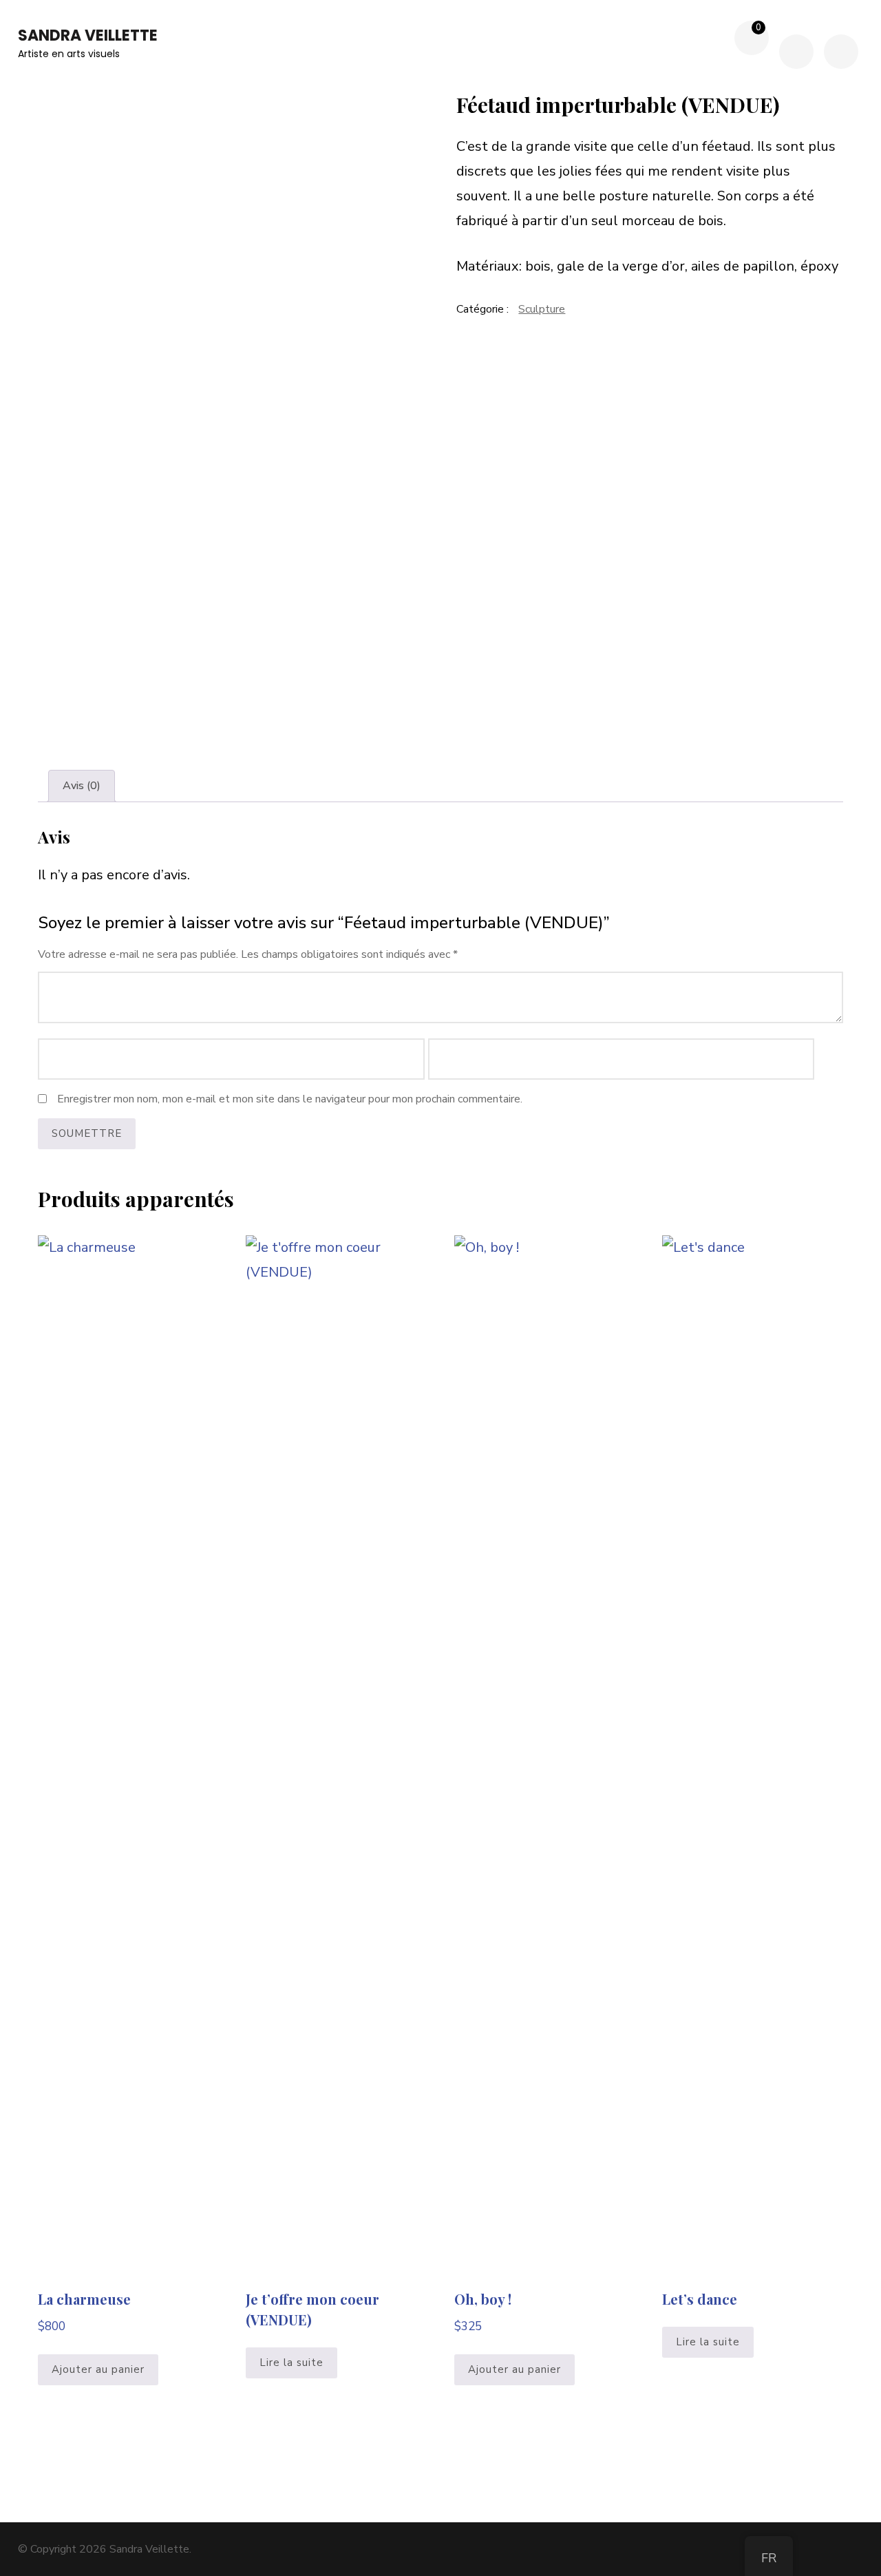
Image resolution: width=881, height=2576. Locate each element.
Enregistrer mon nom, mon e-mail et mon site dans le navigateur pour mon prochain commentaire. (290, 1099)
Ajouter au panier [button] (98, 2369)
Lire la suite (291, 2363)
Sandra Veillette (88, 35)
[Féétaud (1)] (231, 347)
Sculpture (542, 309)
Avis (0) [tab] (82, 786)
